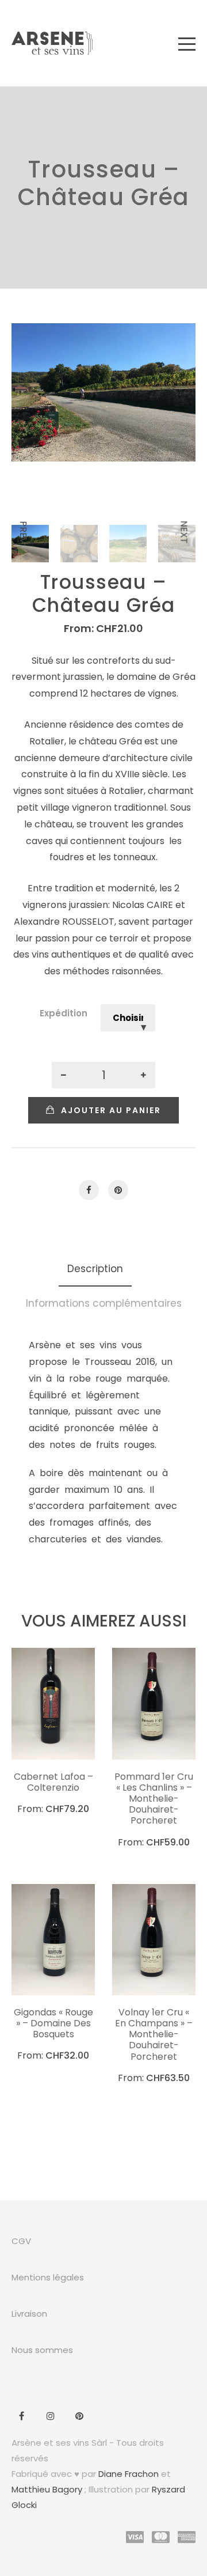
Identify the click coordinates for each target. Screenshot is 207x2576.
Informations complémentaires (104, 1303)
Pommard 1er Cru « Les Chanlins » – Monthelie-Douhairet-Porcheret (154, 1799)
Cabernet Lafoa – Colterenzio (53, 1782)
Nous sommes (42, 2350)
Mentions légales (48, 2277)
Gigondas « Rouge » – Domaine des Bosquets (53, 2023)
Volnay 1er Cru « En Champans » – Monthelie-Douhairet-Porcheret (154, 2034)
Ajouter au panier (111, 1110)
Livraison (29, 2314)
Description (95, 1269)
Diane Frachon (129, 2474)
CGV (21, 2241)
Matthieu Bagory (47, 2489)
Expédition (64, 1013)
